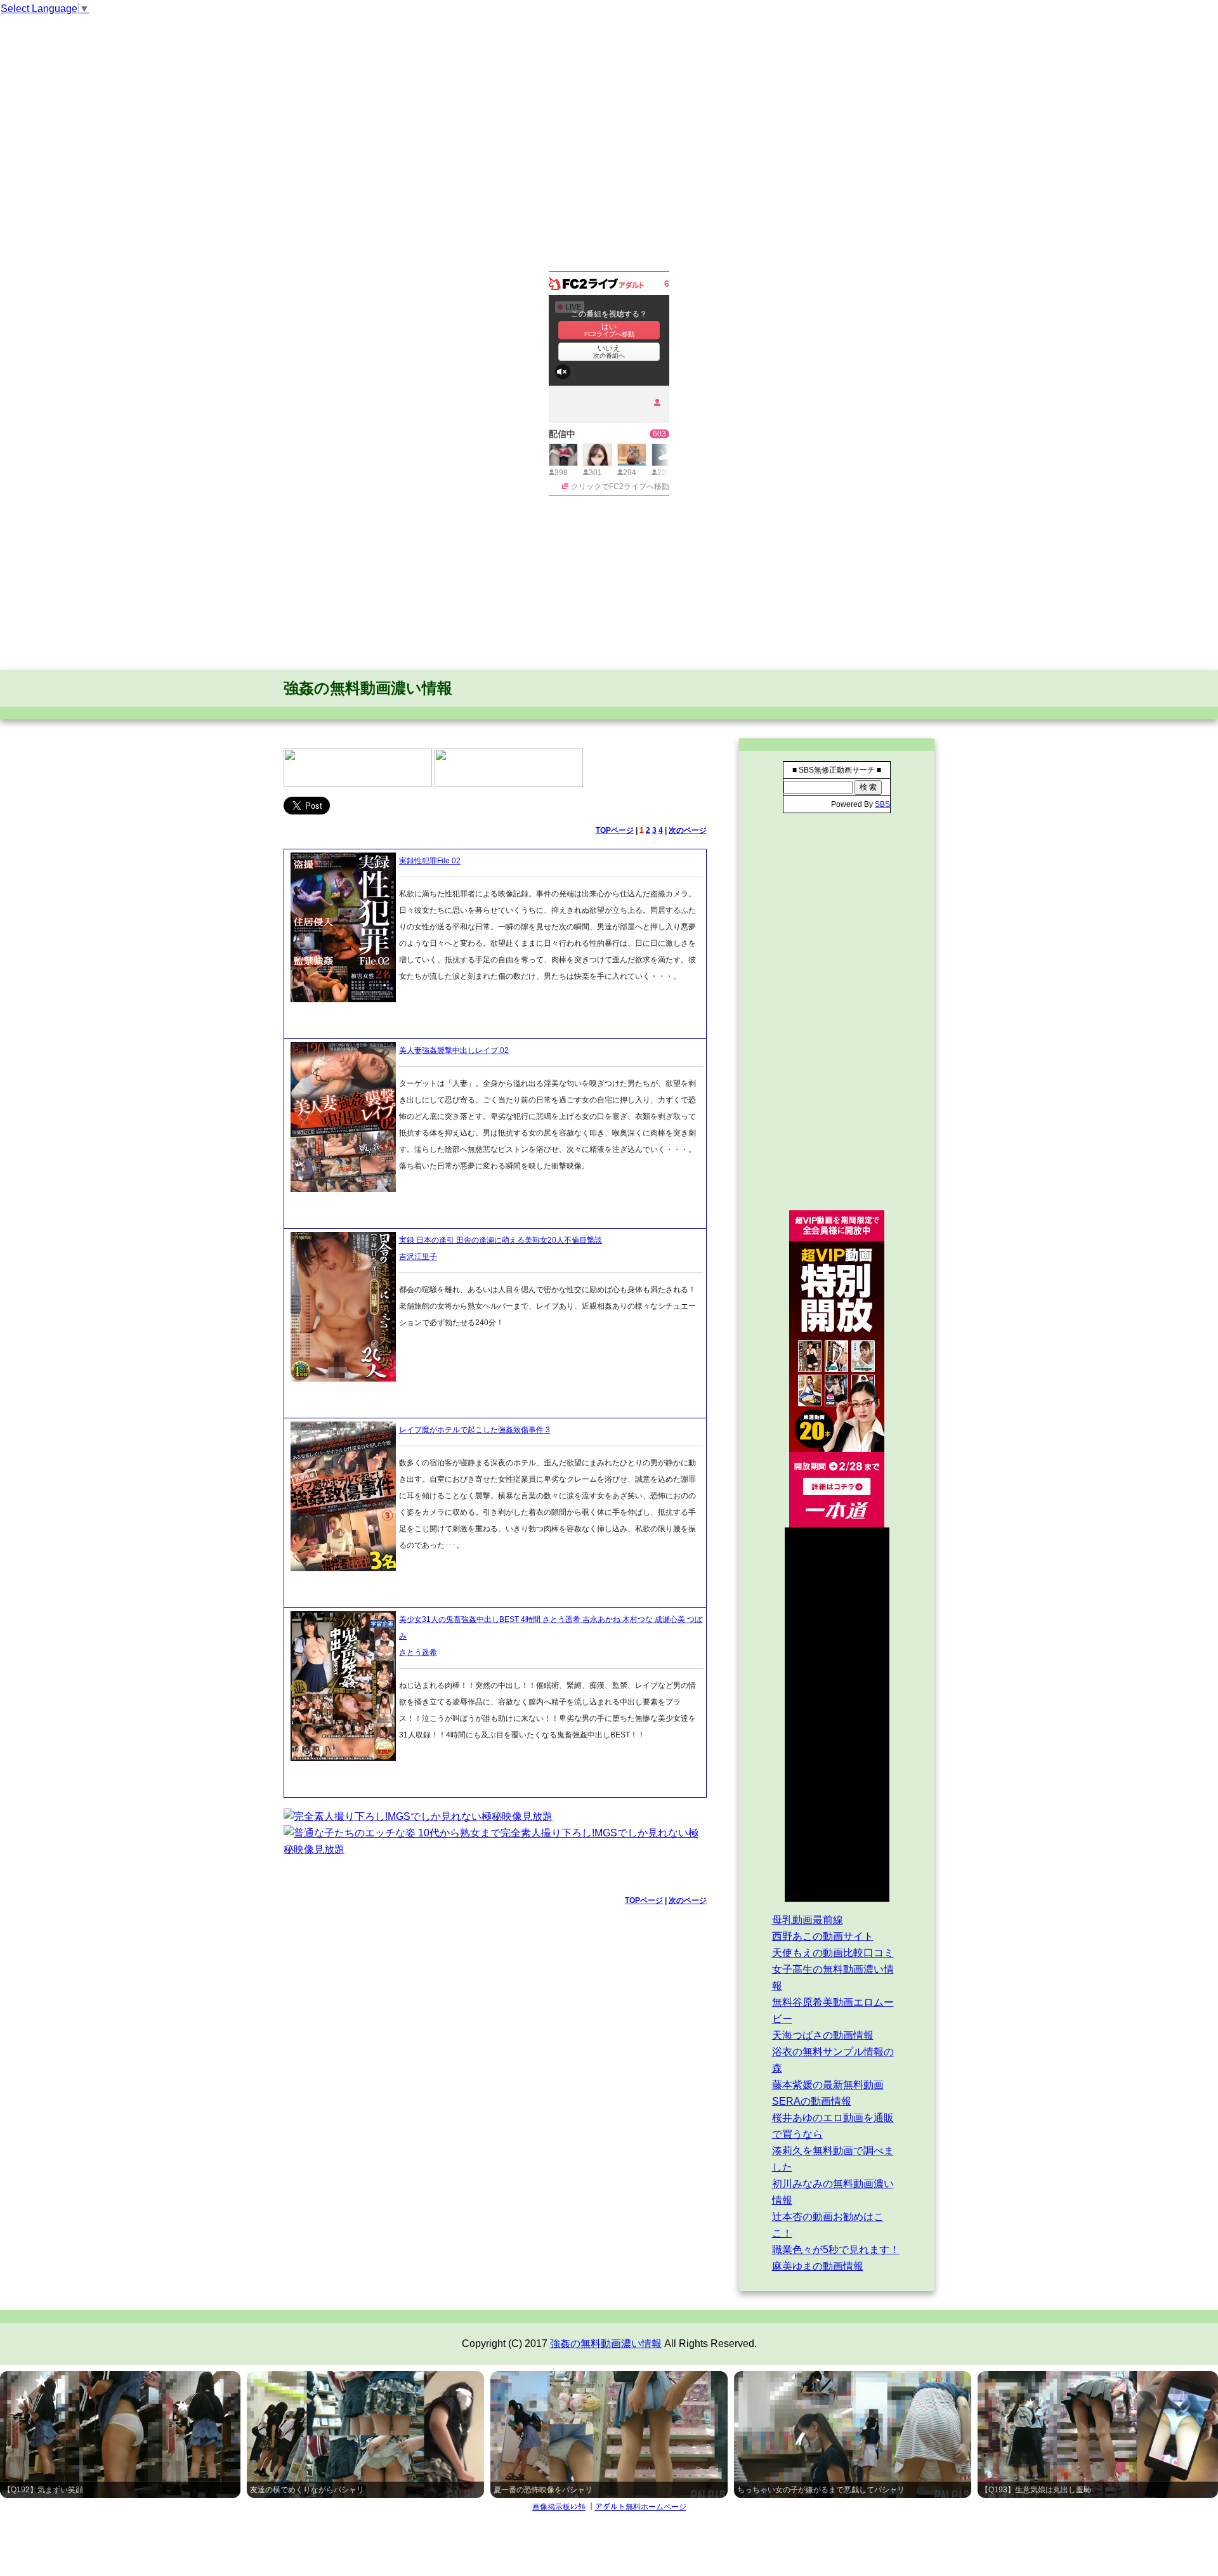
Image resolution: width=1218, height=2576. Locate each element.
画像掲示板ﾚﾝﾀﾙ (559, 2507)
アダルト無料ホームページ (641, 2507)
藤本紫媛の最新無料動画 (828, 2085)
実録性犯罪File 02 (430, 861)
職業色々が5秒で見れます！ (836, 2250)
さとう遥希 (418, 1652)
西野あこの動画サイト (823, 1936)
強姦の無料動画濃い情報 (368, 688)
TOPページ (615, 830)
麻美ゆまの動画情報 (818, 2266)
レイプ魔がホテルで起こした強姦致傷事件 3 (475, 1430)
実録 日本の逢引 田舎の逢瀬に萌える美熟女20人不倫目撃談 (501, 1240)
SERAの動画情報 (812, 2101)
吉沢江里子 (418, 1257)
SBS (882, 804)
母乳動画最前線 (808, 1920)
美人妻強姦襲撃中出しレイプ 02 (454, 1050)
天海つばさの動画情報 (823, 2035)
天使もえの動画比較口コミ (833, 1953)
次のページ (688, 830)
